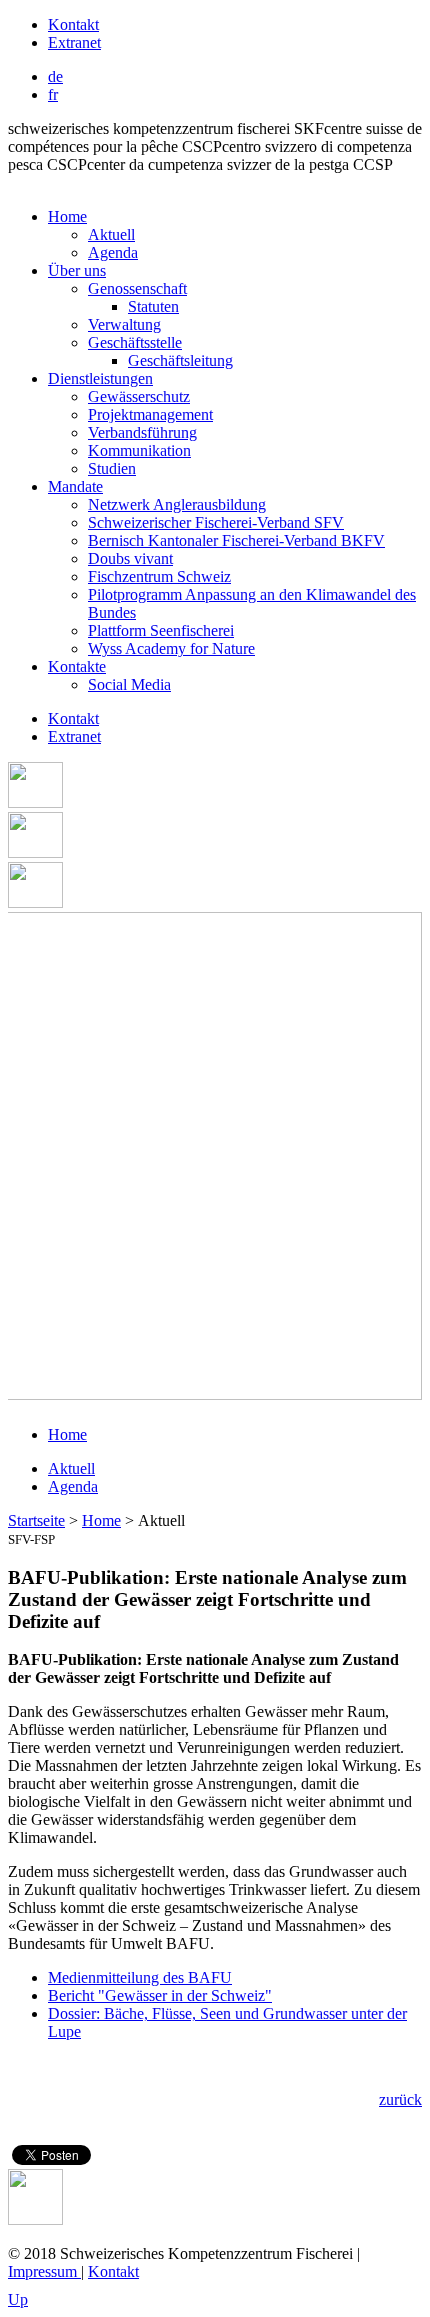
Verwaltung (124, 324)
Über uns (77, 270)
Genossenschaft (137, 288)
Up (18, 2299)
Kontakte (77, 666)
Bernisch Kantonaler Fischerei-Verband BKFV (236, 540)
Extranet (74, 42)
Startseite (36, 1520)
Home (67, 216)
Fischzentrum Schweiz (159, 576)
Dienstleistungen (100, 378)
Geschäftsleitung (180, 360)
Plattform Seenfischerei (161, 630)
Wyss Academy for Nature (171, 648)
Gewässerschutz (139, 396)
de (55, 76)
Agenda (113, 252)
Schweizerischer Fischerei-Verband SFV (216, 522)
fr (53, 94)
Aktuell (111, 234)
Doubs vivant (130, 558)
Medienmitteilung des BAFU (140, 1977)
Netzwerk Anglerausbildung (177, 504)
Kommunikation (139, 450)
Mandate (75, 486)
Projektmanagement (150, 414)
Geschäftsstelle (135, 342)
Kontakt (73, 24)
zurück (400, 2099)
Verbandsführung (142, 432)
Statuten (153, 306)
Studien (112, 468)
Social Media (129, 684)
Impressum (44, 2271)
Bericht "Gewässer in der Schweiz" (160, 1995)
